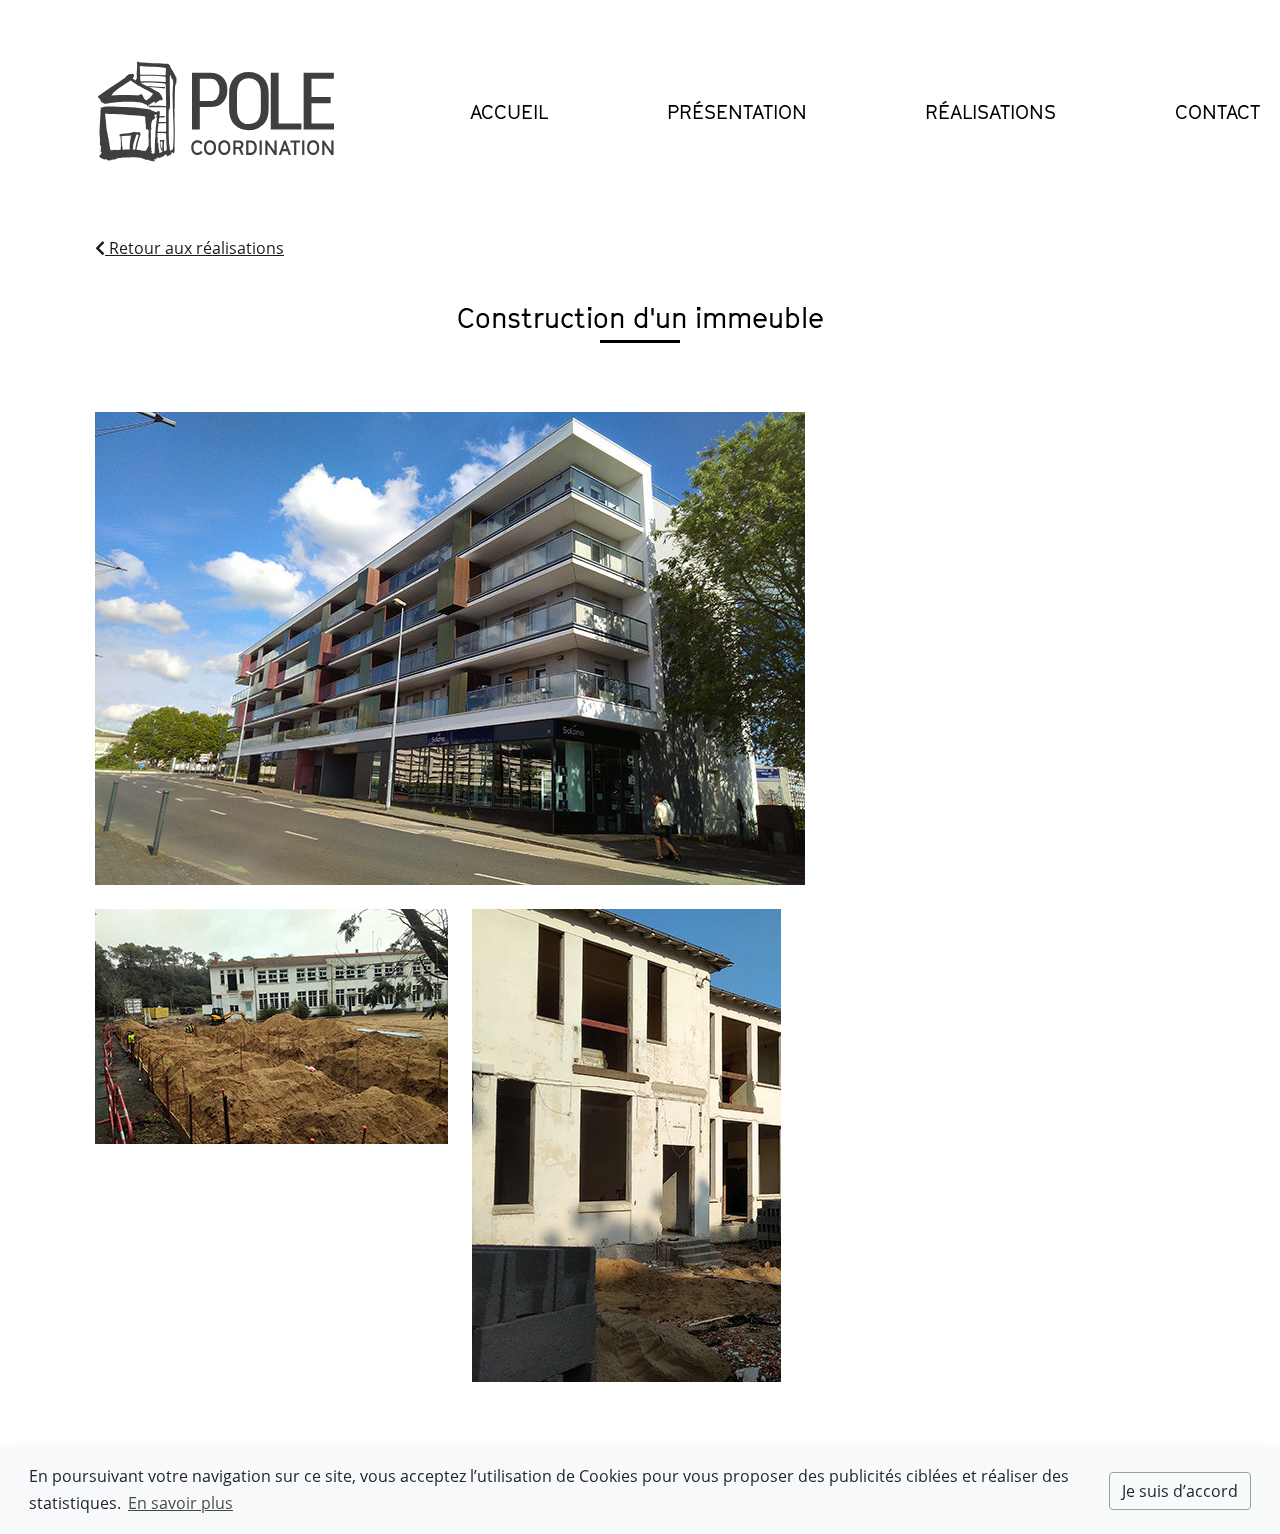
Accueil (509, 112)
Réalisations (990, 112)
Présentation (737, 112)
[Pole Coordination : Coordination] (216, 112)
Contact (1217, 112)
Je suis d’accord (1180, 1491)
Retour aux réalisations (194, 248)
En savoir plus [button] (180, 1503)
